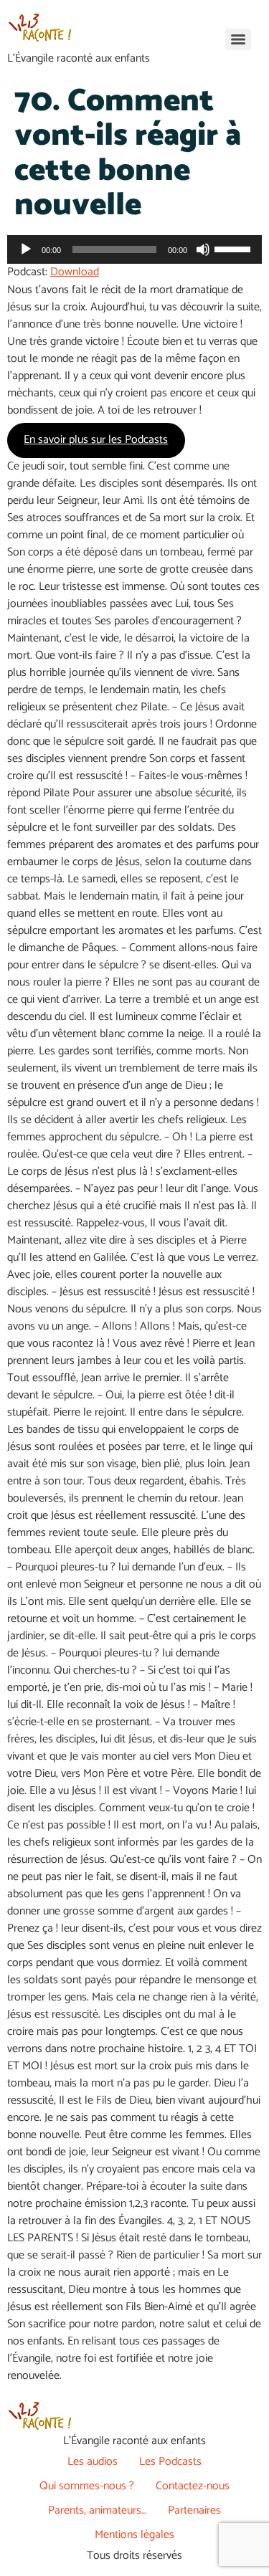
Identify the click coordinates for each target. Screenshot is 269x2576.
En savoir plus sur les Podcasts (96, 440)
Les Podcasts (170, 2462)
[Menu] (238, 39)
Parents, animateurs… (97, 2510)
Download (75, 272)
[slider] (235, 248)
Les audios (93, 2462)
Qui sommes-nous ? (87, 2486)
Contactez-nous (193, 2486)
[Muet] (203, 249)
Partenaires (194, 2510)
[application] (134, 249)
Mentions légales (134, 2535)
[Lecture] (26, 249)
